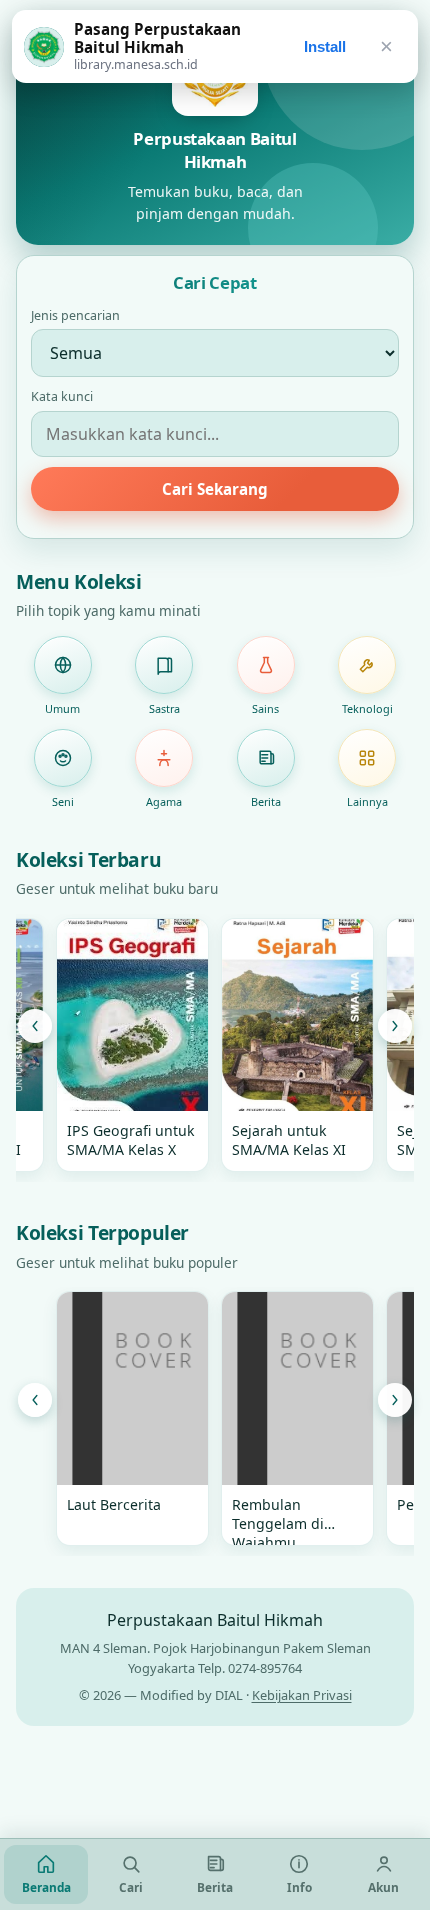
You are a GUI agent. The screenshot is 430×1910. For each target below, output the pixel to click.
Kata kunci (62, 396)
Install (325, 46)
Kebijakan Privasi (302, 1695)
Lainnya (367, 801)
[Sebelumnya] (35, 1026)
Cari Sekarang (215, 489)
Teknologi (367, 708)
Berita (266, 801)
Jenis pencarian (75, 315)
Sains (265, 708)
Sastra (164, 708)
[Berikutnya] (395, 1026)
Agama (164, 801)
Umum (62, 708)
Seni (63, 801)
